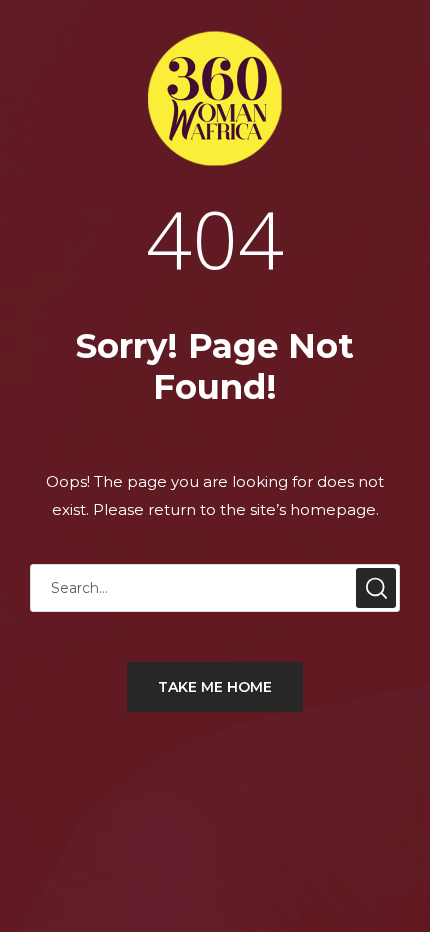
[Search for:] (215, 587)
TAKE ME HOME (215, 687)
